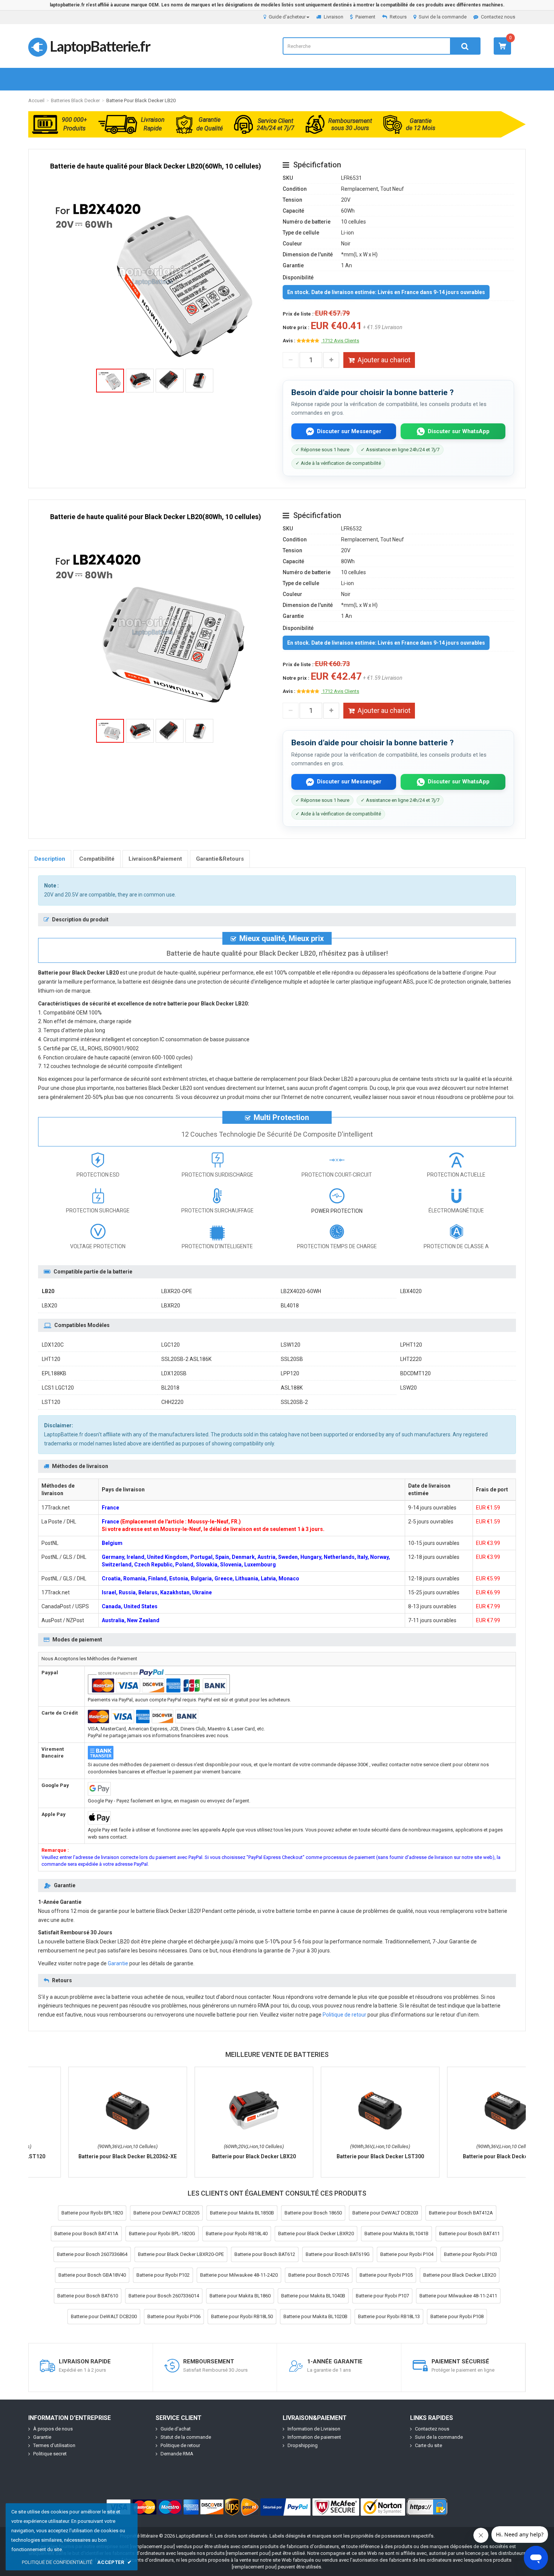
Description (50, 859)
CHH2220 (172, 1402)
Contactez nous (498, 17)
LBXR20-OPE (177, 1291)
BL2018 (170, 1388)
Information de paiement (314, 2437)
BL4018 (290, 1306)
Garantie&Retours (220, 859)
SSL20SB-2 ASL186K (186, 1359)
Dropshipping (303, 2445)
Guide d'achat (176, 2429)
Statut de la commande (186, 2437)
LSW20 (409, 1388)
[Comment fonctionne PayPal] (286, 2507)
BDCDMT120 (415, 1373)
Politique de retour (344, 2015)
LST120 (51, 1402)
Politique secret (50, 2454)
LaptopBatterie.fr (100, 46)
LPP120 (290, 1373)
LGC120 (171, 1345)
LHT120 (51, 1359)
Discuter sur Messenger (349, 431)
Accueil (36, 100)
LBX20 (50, 1306)
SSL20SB (292, 1359)
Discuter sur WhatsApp (459, 431)
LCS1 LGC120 (58, 1388)
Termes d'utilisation (54, 2445)
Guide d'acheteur (287, 17)
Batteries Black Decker (75, 100)
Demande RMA (177, 2454)
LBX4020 (411, 1291)
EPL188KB (54, 1373)
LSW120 (291, 1345)
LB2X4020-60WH (301, 1291)
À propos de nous (53, 2429)
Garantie (118, 1963)
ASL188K (292, 1388)
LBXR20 (171, 1306)
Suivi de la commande (443, 17)
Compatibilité (97, 859)
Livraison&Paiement (155, 859)
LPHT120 (411, 1345)
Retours (398, 17)
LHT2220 (411, 1359)
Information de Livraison (314, 2429)
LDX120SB (174, 1373)
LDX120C (53, 1345)
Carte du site (429, 2445)
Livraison (334, 17)
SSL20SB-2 (294, 1402)
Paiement (365, 17)
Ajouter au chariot (384, 360)
